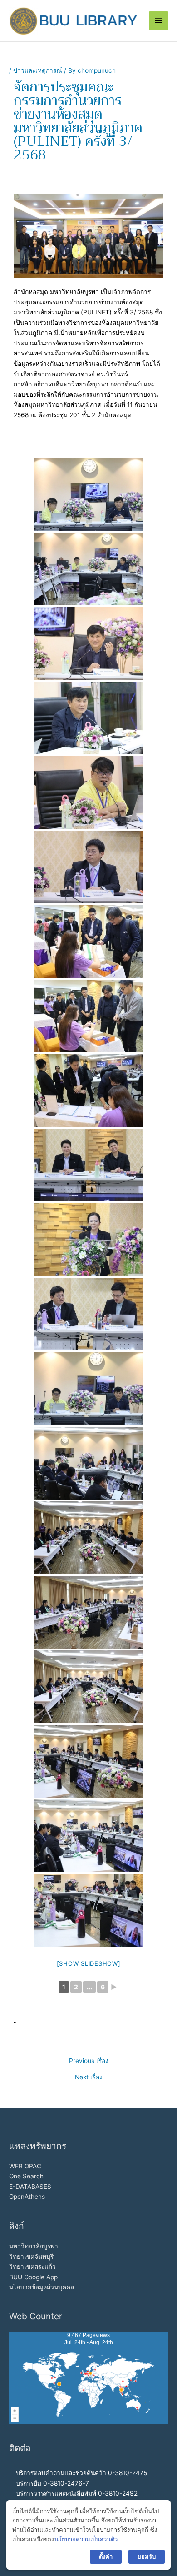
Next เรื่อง (89, 2078)
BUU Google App (33, 2277)
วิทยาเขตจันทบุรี (31, 2257)
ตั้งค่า (106, 2556)
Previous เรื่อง (89, 2061)
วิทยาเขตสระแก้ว (32, 2267)
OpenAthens (27, 2197)
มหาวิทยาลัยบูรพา (34, 2246)
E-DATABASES (30, 2187)
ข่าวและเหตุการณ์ (38, 70)
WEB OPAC (25, 2166)
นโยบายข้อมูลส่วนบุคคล (42, 2287)
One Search (26, 2176)
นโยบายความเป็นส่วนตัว (86, 2539)
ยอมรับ (147, 2556)
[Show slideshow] (89, 1963)
